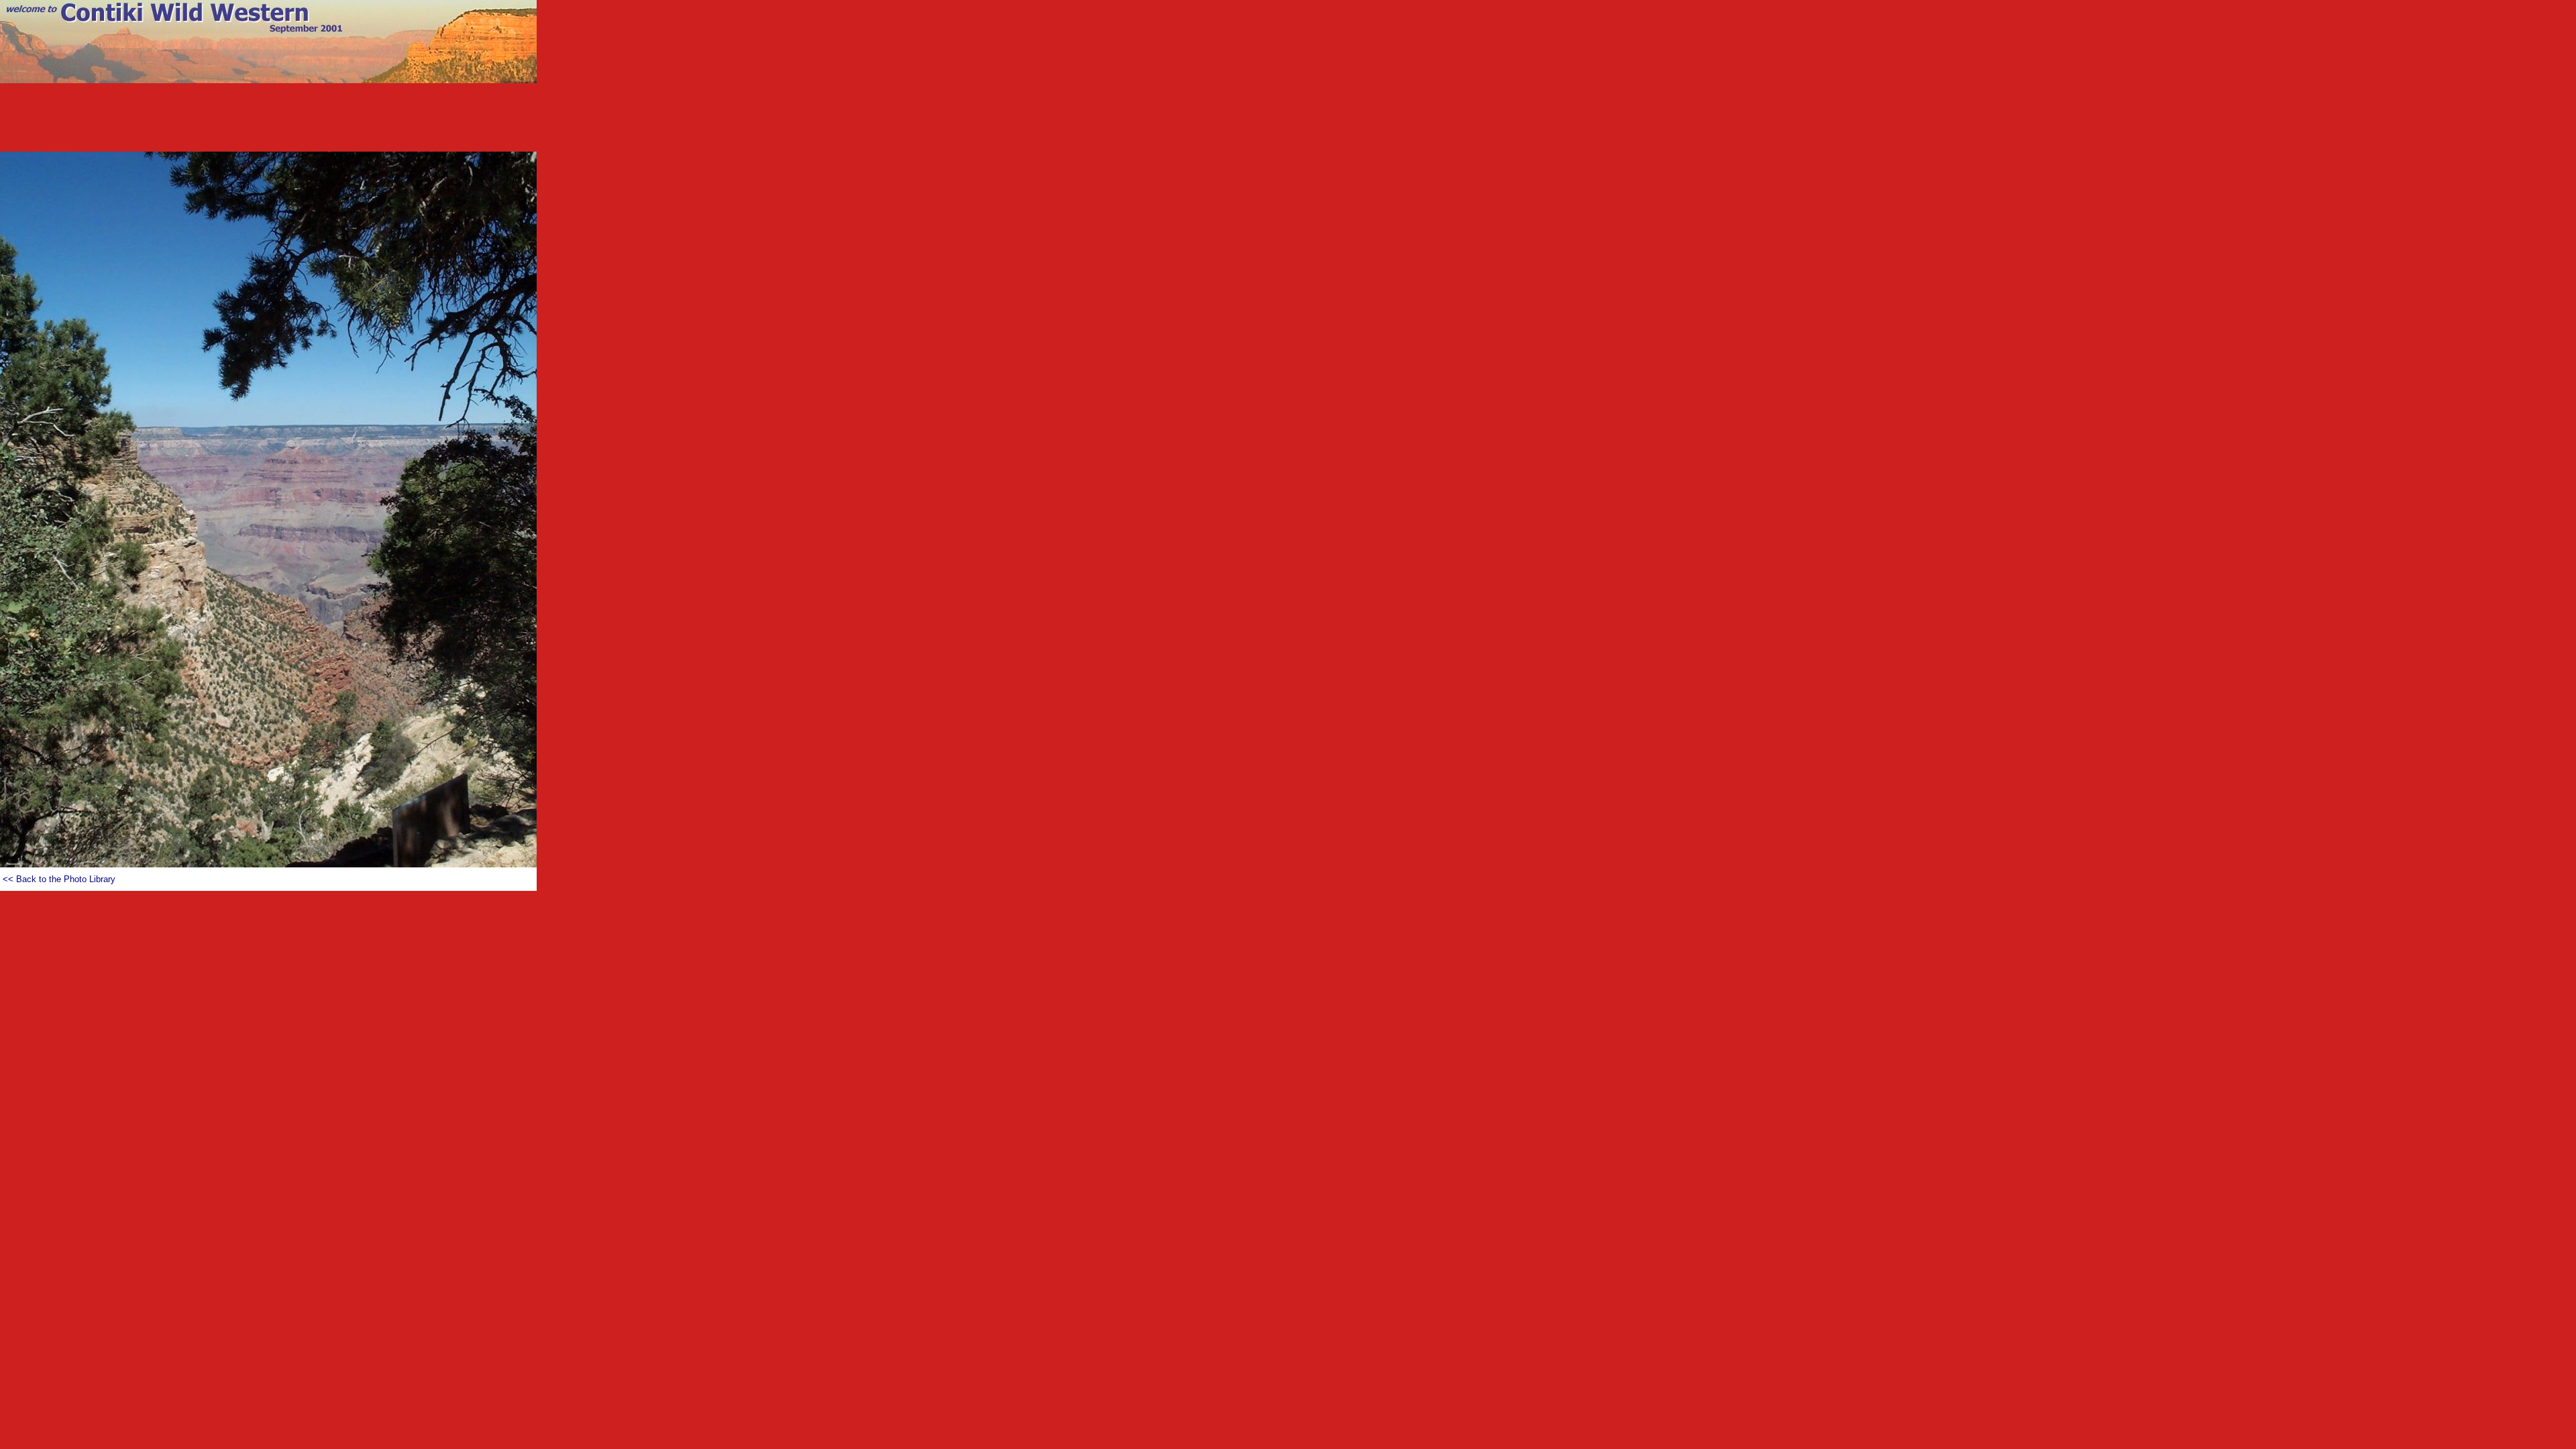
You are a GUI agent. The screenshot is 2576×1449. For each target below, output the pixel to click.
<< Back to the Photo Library (59, 879)
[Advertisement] (1288, 121)
